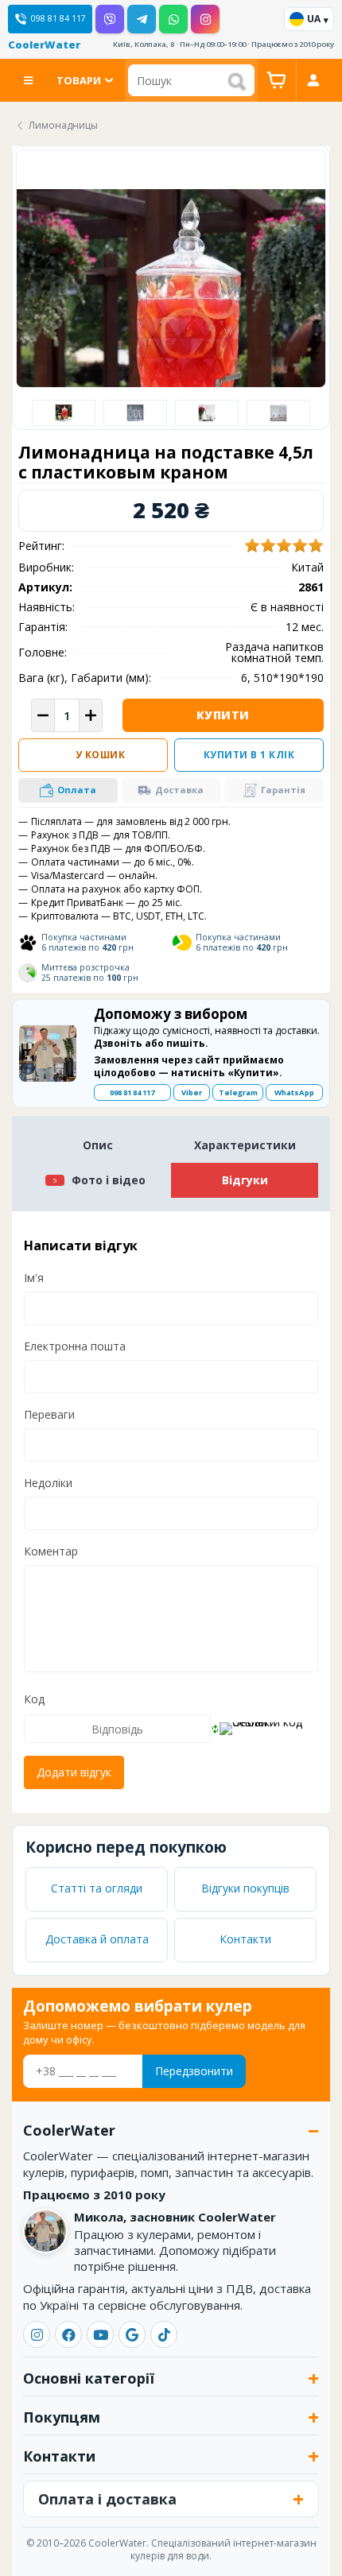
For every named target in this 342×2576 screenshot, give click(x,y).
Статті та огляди (97, 1888)
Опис (98, 1145)
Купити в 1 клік (249, 755)
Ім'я (34, 1278)
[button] (68, 790)
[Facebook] (68, 2334)
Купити (223, 715)
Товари (79, 80)
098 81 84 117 (132, 1092)
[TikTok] (164, 2334)
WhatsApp (294, 1092)
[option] (64, 413)
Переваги (49, 1414)
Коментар (51, 1551)
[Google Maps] (132, 2334)
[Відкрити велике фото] (171, 343)
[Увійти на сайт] (313, 80)
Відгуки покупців (245, 1888)
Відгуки (245, 1180)
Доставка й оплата (97, 1939)
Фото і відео (109, 1180)
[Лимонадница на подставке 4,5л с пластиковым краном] (135, 413)
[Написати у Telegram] (142, 19)
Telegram (238, 1092)
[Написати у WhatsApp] (173, 19)
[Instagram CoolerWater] (205, 19)
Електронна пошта (75, 1346)
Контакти (245, 1939)
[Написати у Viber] (110, 19)
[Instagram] (37, 2334)
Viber (192, 1092)
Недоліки (48, 1483)
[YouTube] (100, 2334)
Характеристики (245, 1145)
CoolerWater (44, 45)
